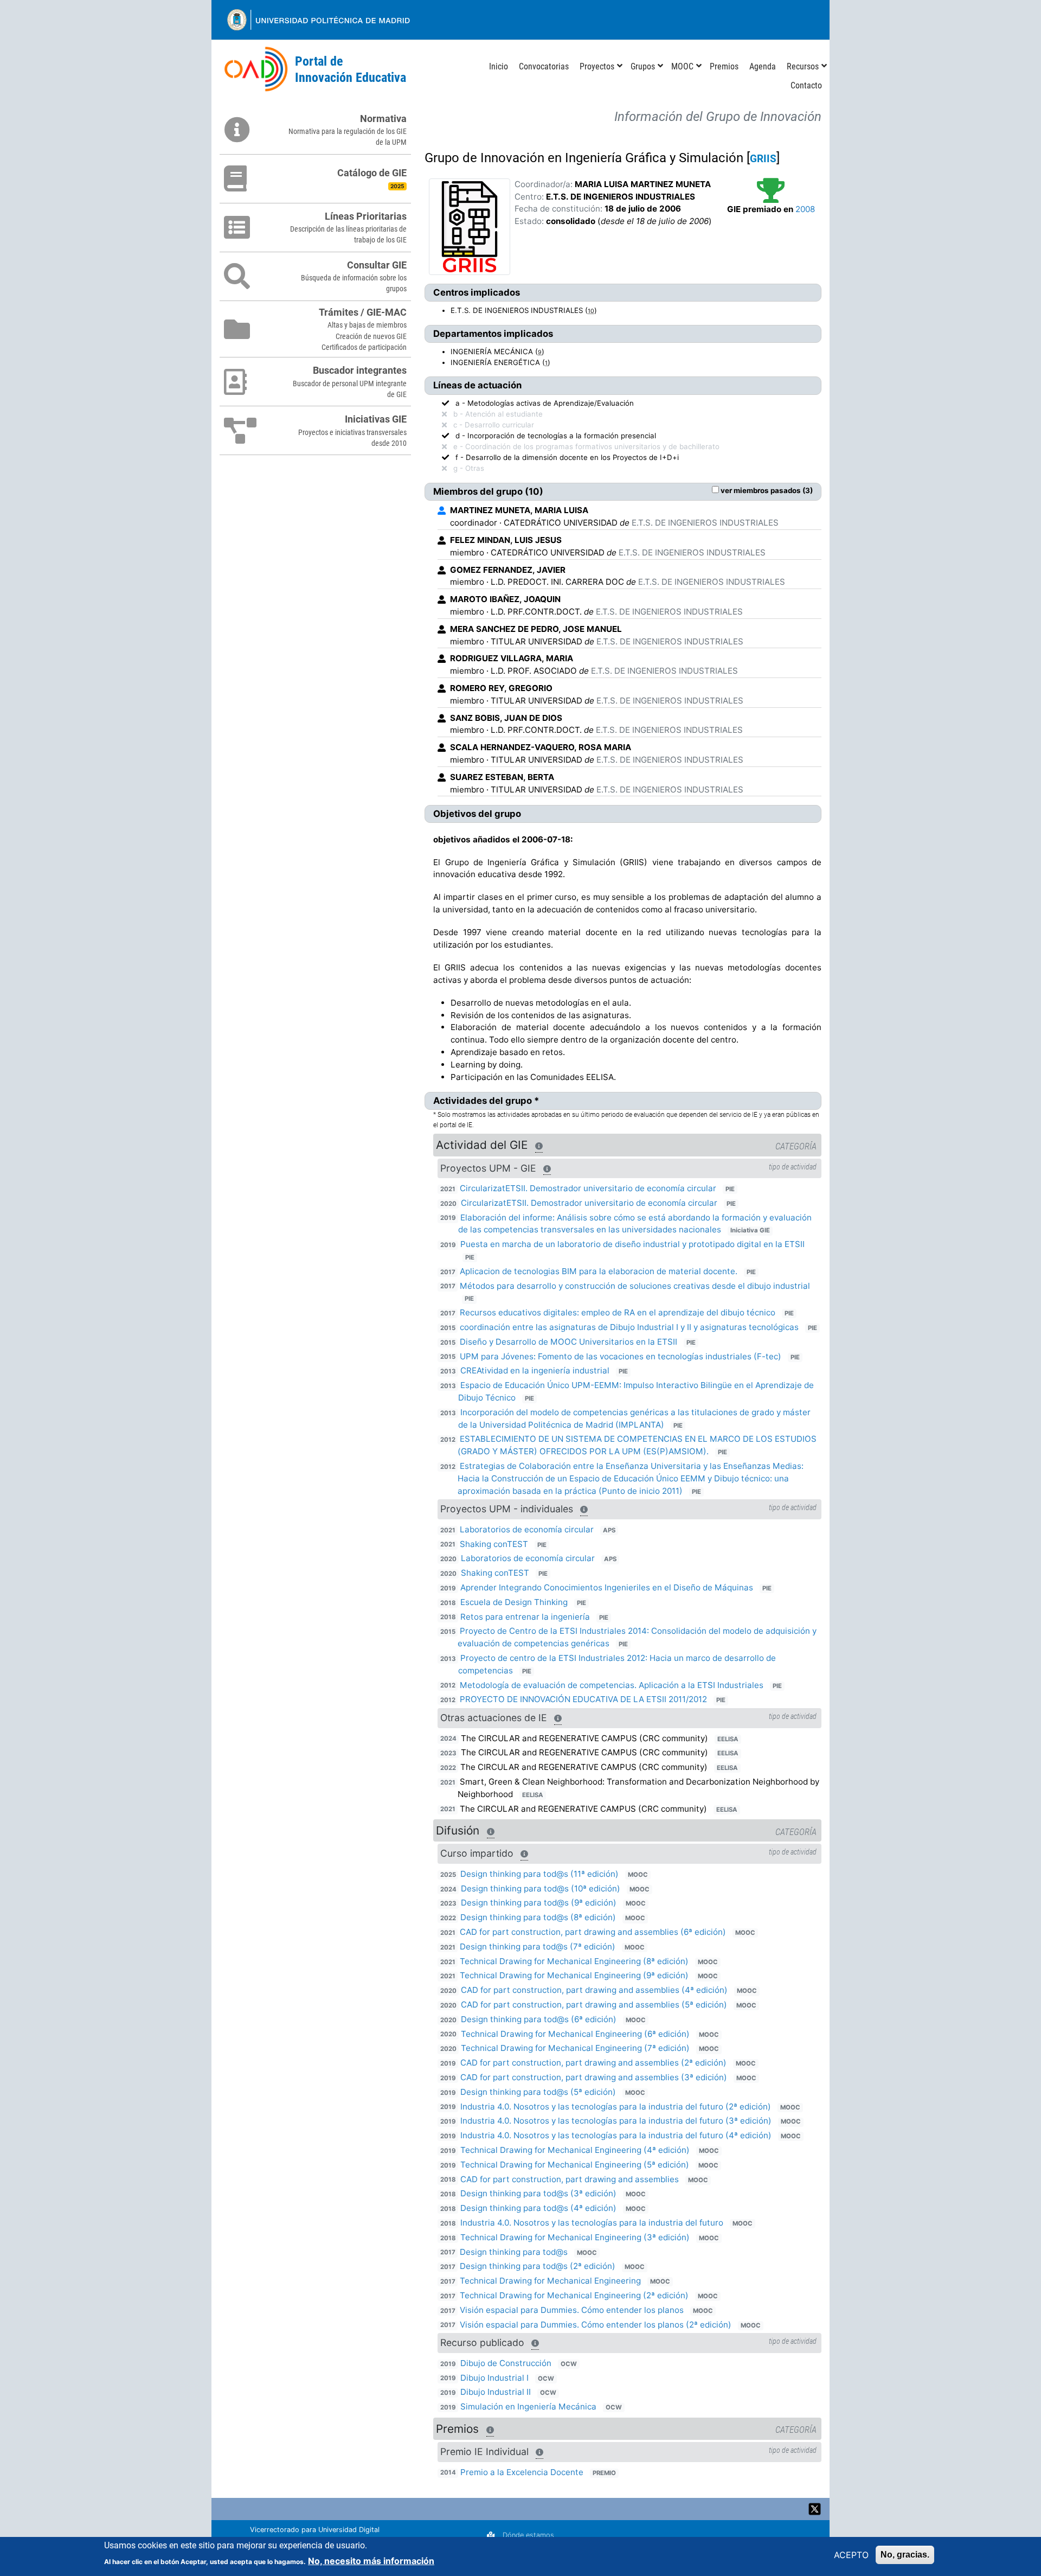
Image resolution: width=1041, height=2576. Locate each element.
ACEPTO (851, 2555)
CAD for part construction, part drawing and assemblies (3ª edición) (594, 2077)
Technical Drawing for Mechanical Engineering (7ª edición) (575, 2048)
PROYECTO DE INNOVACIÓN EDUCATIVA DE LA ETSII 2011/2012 (583, 1699)
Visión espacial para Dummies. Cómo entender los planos (572, 2310)
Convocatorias (544, 66)
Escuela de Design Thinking (514, 1602)
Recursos (803, 66)
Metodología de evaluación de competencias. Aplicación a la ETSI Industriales (612, 1685)
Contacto (806, 85)
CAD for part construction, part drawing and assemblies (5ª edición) (594, 2005)
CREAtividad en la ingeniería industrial (535, 1370)
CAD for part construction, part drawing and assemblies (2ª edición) (593, 2063)
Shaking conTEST (494, 1544)
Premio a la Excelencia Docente (522, 2472)
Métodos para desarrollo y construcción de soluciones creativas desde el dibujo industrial (635, 1286)
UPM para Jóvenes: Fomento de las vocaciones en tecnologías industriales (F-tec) (622, 1356)
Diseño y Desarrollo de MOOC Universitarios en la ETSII (568, 1342)
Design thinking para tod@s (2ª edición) (538, 2266)
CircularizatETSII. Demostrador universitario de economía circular (588, 1188)
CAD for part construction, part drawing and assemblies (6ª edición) (593, 1932)
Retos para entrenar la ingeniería (525, 1617)
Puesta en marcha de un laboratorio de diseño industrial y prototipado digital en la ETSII (632, 1244)
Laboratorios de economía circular (527, 1529)
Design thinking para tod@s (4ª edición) (538, 2208)
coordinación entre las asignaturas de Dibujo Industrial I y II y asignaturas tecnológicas (630, 1327)
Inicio (499, 66)
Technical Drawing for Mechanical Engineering (550, 2281)
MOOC (682, 66)
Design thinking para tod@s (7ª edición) (538, 1947)
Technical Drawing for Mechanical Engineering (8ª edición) (574, 1961)
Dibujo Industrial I (494, 2378)
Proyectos (597, 66)
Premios (724, 66)
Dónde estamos (528, 2535)
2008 (805, 209)
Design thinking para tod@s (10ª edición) (541, 1888)
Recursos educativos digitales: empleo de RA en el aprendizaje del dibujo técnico (618, 1312)
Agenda (763, 66)
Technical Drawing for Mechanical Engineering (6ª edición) (575, 2034)
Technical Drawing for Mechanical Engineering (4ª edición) (575, 2150)
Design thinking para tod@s (514, 2252)
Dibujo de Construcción (506, 2363)
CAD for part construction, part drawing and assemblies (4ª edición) (594, 1990)
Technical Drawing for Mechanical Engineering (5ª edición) (575, 2165)
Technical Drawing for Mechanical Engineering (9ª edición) (574, 1975)
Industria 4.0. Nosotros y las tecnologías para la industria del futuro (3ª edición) (616, 2121)
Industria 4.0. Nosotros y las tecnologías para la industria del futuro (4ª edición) (616, 2135)
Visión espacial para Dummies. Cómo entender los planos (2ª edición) (596, 2325)
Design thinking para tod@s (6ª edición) (539, 2019)
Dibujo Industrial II (496, 2392)
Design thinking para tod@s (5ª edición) (538, 2092)
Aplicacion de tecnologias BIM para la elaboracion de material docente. (599, 1271)
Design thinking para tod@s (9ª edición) (539, 1903)
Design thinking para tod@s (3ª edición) (538, 2193)
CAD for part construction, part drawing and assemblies (570, 2179)
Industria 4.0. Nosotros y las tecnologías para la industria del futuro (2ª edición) (616, 2107)
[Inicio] (256, 70)
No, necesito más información (371, 2561)
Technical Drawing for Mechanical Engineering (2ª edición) (574, 2295)
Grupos (643, 66)
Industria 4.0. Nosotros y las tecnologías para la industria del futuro (592, 2223)
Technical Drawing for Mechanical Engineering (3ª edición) (575, 2237)
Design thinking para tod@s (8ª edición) (538, 1917)
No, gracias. (905, 2555)
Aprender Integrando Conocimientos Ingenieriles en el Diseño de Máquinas (607, 1587)
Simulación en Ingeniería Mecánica (528, 2406)
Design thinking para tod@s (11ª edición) (539, 1874)
